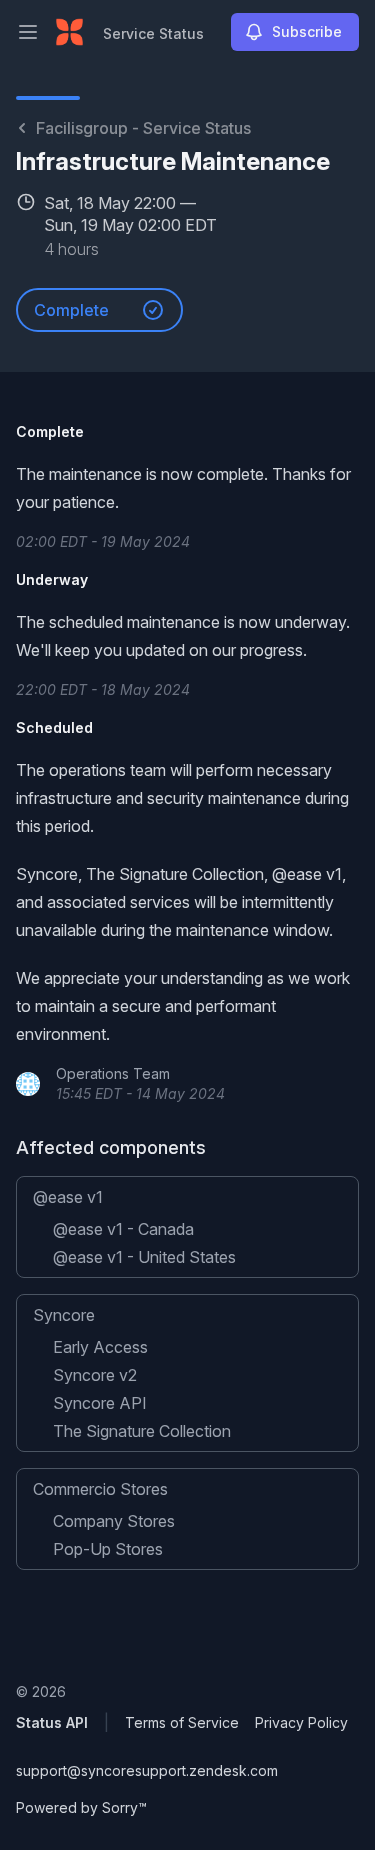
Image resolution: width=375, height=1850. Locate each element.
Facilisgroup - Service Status (143, 128)
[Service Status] (69, 32)
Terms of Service (182, 1722)
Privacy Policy (301, 1722)
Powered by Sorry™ (81, 1807)
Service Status (153, 33)
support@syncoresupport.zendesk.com (147, 1770)
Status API (52, 1722)
